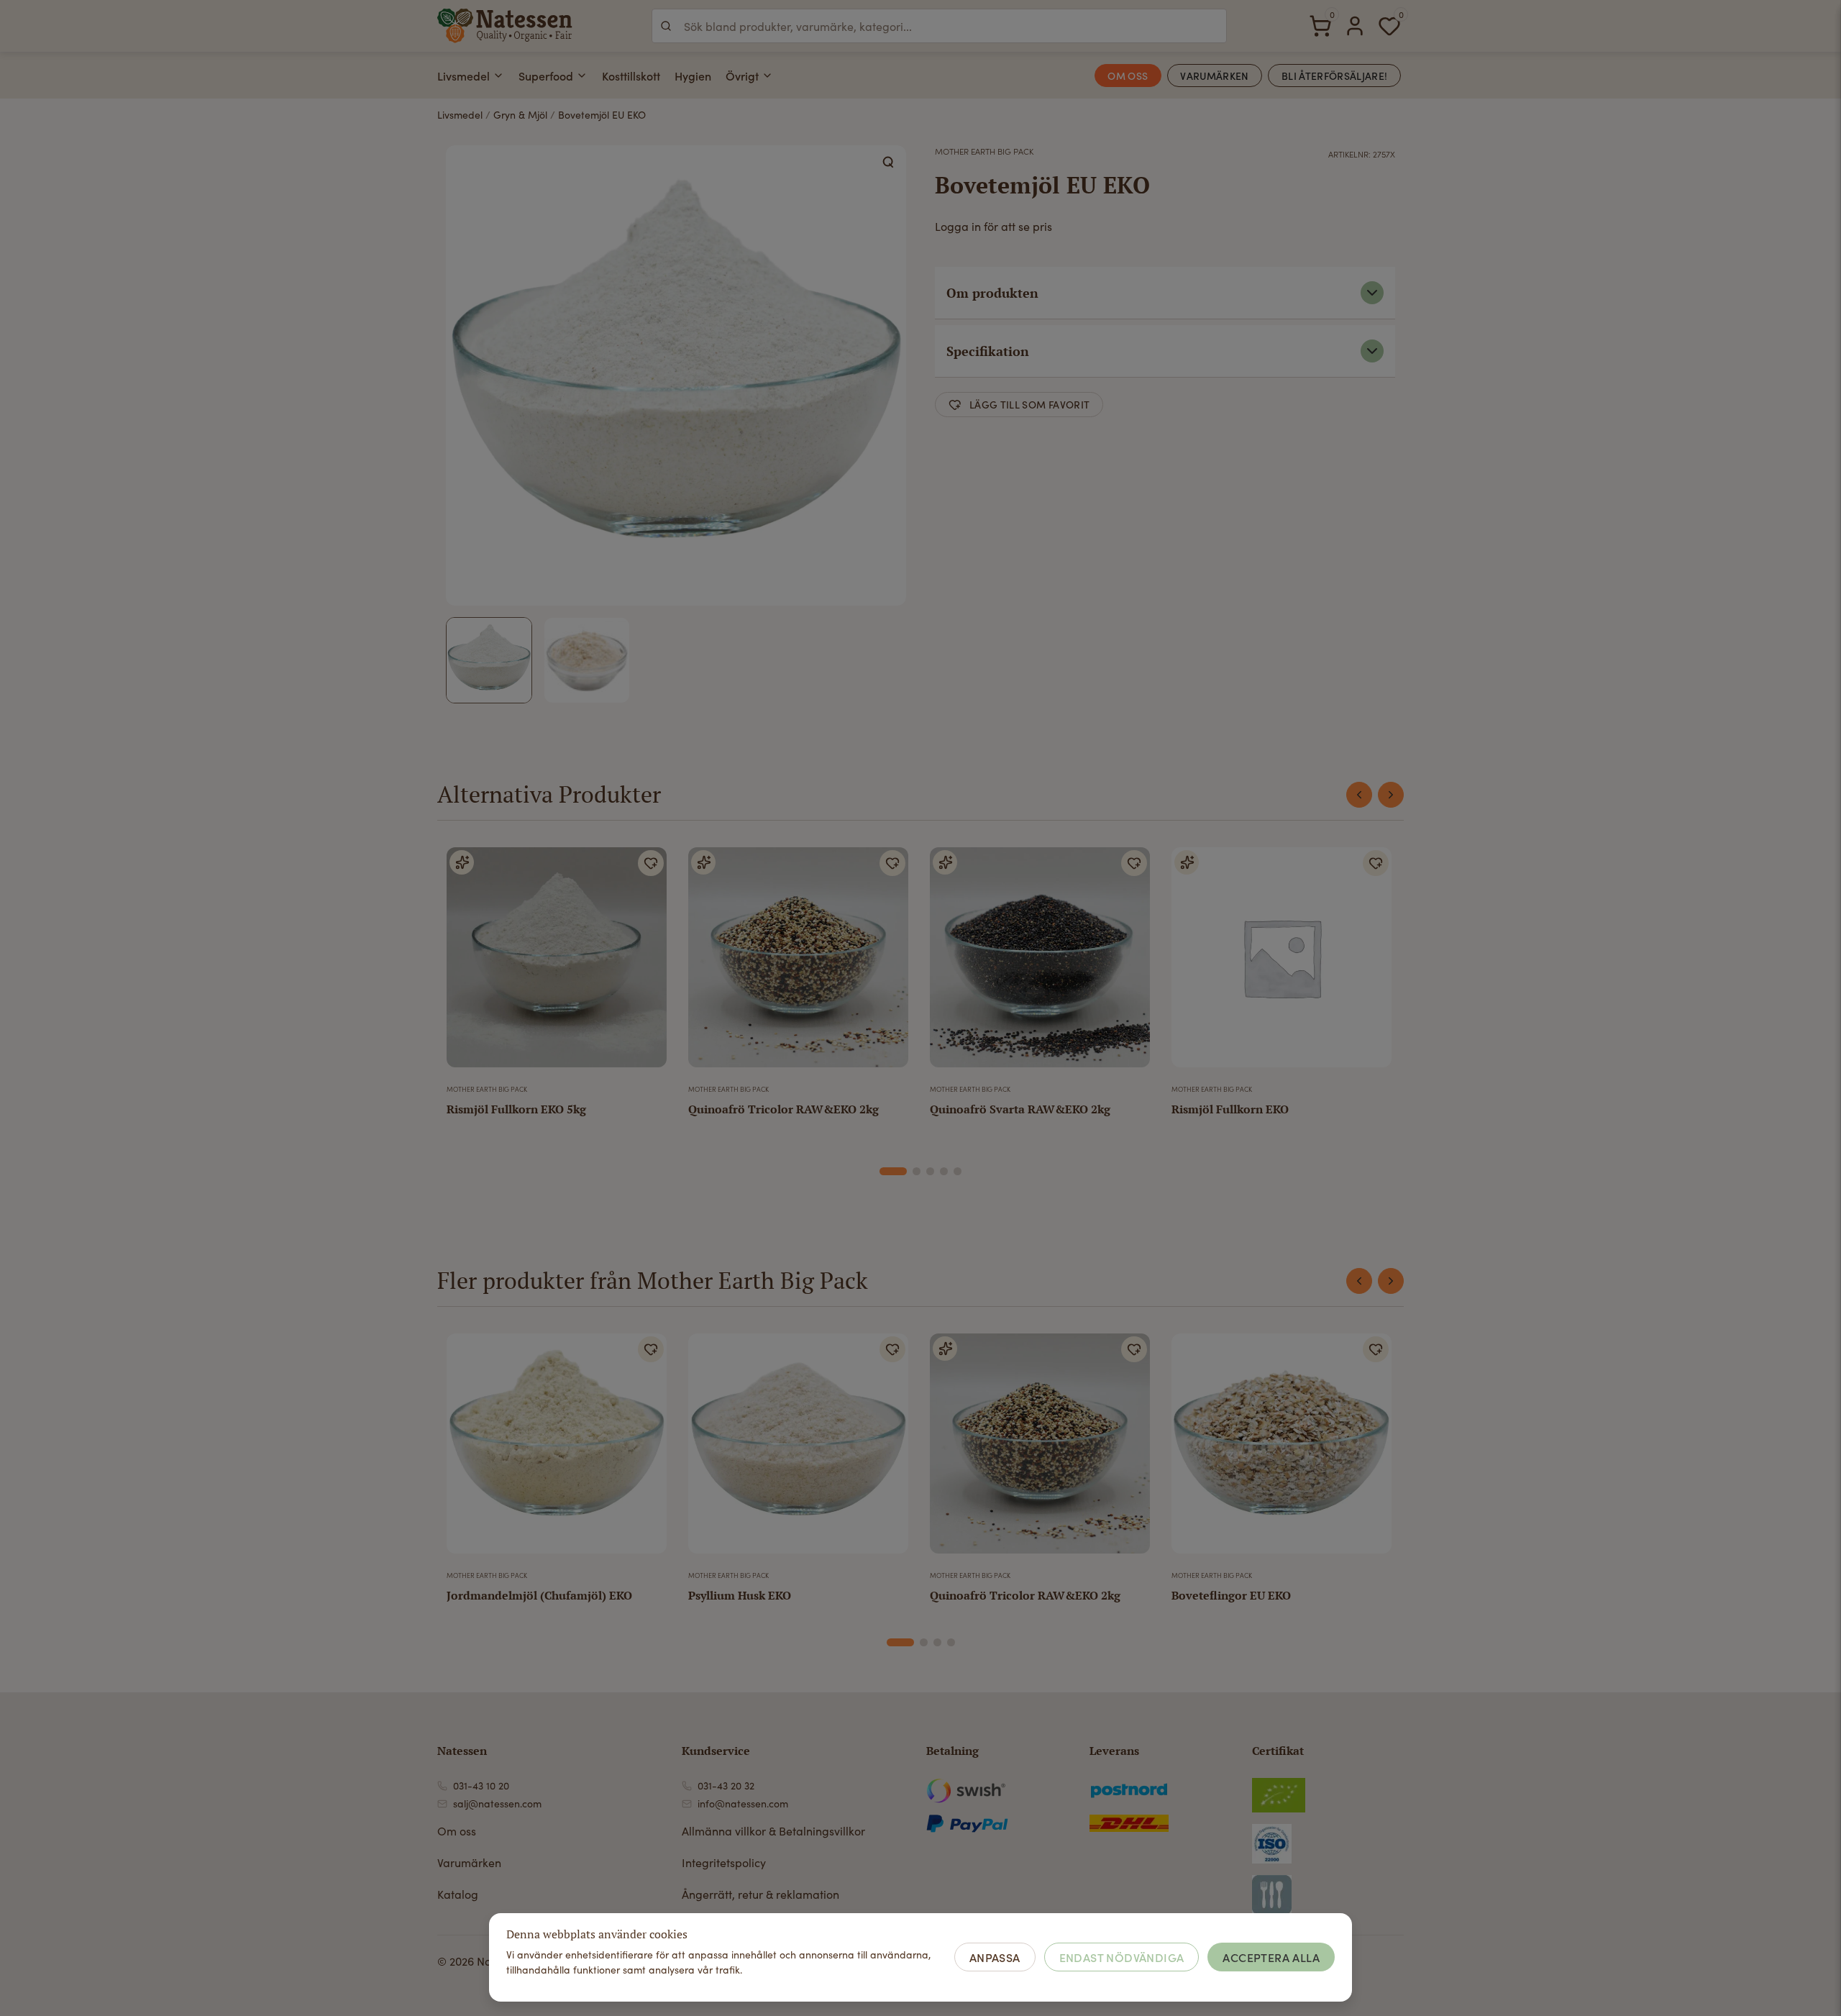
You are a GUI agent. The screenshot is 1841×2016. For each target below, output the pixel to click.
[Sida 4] (944, 1171)
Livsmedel (463, 76)
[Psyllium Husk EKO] (798, 1449)
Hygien (693, 76)
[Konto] (1355, 26)
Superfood (546, 76)
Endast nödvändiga (1122, 1957)
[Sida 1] (893, 1171)
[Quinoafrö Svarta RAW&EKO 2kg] (1040, 963)
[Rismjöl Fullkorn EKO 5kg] (557, 963)
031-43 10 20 (481, 1785)
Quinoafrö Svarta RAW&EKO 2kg (1020, 1109)
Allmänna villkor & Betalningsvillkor (773, 1831)
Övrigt (742, 76)
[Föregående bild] (467, 1449)
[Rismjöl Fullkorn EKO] (1282, 963)
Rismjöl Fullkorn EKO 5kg (516, 1109)
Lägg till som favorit (1029, 404)
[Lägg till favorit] (651, 863)
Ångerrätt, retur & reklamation (760, 1894)
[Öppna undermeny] (498, 76)
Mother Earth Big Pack (984, 151)
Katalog (458, 1894)
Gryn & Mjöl (520, 115)
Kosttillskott (631, 76)
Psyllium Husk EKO (740, 1595)
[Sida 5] (958, 1171)
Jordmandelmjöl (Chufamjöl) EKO (539, 1595)
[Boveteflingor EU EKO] (1282, 1449)
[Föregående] (1359, 795)
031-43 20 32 (726, 1785)
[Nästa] (1391, 795)
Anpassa (995, 1957)
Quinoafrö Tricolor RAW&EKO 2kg (784, 1109)
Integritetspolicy (724, 1862)
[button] (889, 163)
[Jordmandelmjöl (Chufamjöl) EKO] (557, 1449)
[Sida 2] (917, 1171)
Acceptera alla (1271, 1957)
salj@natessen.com (497, 1803)
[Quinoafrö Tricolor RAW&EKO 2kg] (798, 963)
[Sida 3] (930, 1171)
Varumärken (469, 1862)
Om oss (457, 1831)
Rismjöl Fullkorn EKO (1230, 1109)
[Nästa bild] (647, 1449)
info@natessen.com (743, 1803)
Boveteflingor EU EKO (1231, 1595)
